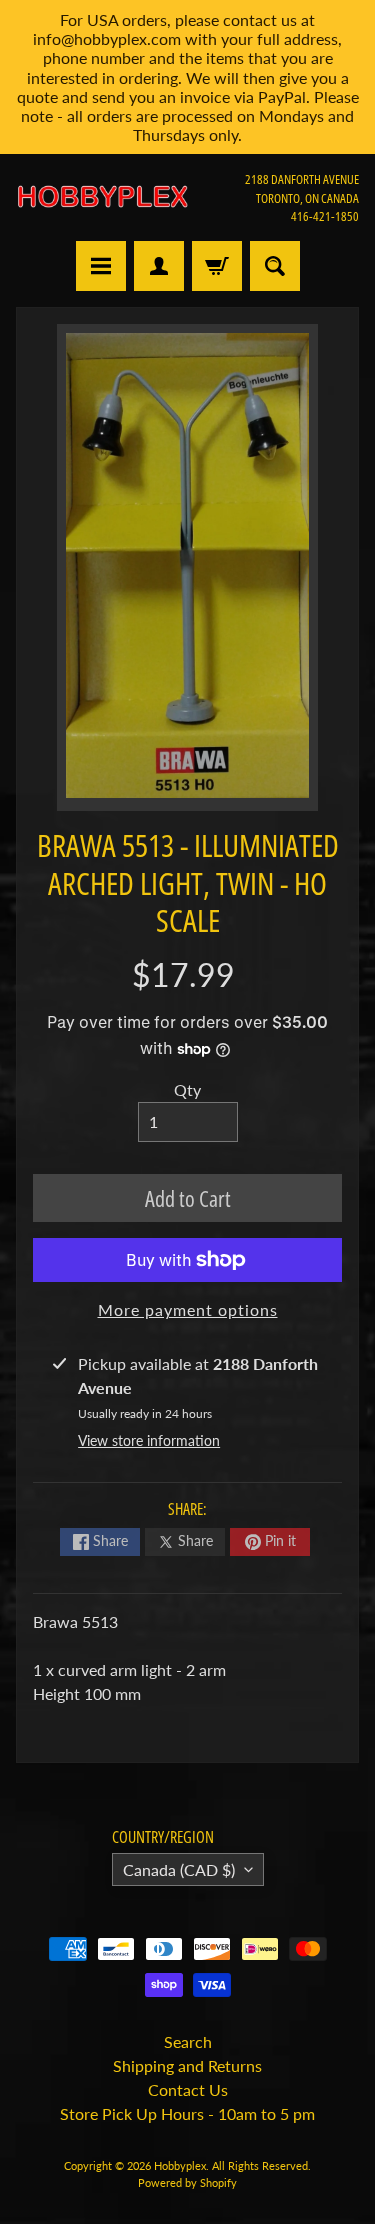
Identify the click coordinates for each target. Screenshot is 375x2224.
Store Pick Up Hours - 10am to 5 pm (187, 2113)
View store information (149, 1440)
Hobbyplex (180, 2165)
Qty (187, 1089)
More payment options (188, 1309)
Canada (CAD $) (179, 1869)
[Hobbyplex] (102, 197)
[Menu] (101, 266)
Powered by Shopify (187, 2182)
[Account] (159, 266)
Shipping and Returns (187, 2065)
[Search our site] (275, 266)
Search (188, 2041)
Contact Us (188, 2089)
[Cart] (217, 266)
